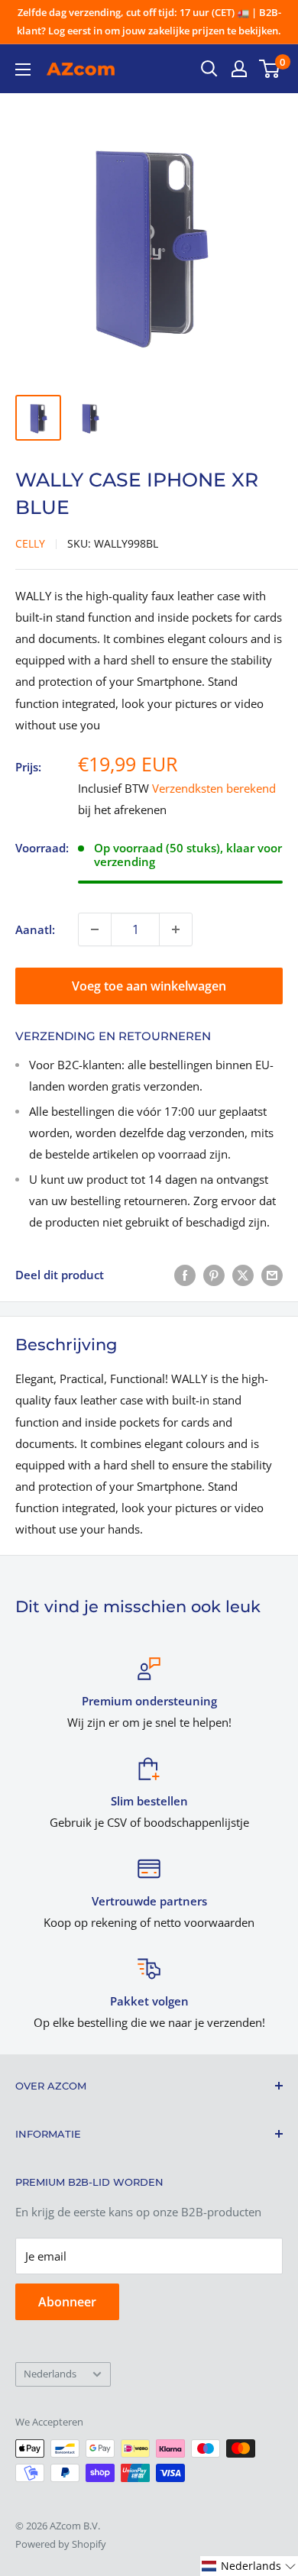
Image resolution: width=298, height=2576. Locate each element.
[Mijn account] (239, 69)
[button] (249, 2566)
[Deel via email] (272, 1275)
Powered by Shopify (61, 2544)
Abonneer (67, 2302)
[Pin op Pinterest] (214, 1275)
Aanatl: (35, 929)
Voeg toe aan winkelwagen (149, 986)
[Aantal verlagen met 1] (95, 929)
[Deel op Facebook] (185, 1275)
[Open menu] (23, 69)
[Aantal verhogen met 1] (176, 929)
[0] (270, 69)
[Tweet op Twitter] (243, 1275)
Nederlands (50, 2374)
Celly (30, 543)
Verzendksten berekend (214, 788)
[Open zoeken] (209, 69)
